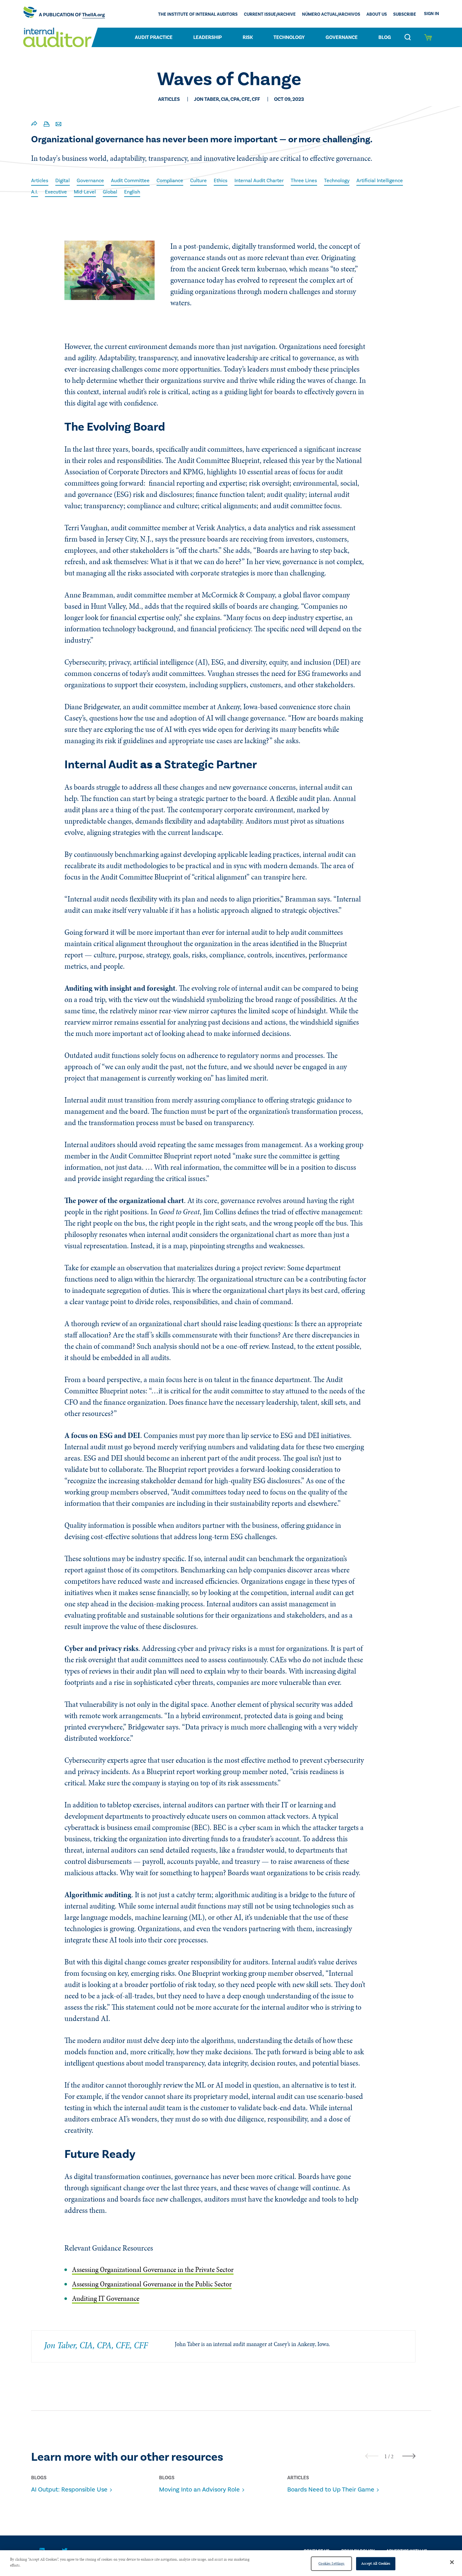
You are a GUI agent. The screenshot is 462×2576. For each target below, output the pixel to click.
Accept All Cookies (376, 2563)
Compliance (170, 181)
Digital (63, 181)
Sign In (432, 14)
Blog (385, 37)
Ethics (221, 181)
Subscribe (405, 14)
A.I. (35, 192)
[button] (386, 2456)
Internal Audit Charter (259, 181)
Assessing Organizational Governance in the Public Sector (152, 2284)
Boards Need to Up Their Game (331, 2490)
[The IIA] (64, 14)
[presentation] (372, 2456)
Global (110, 192)
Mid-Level (85, 192)
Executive (56, 192)
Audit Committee (130, 181)
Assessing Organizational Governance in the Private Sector (153, 2270)
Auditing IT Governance (106, 2298)
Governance (342, 37)
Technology (289, 37)
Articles (40, 181)
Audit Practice (154, 37)
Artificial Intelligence (380, 181)
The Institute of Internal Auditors (198, 14)
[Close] (452, 2562)
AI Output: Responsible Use (69, 2490)
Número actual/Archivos (331, 14)
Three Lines (304, 181)
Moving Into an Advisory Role (199, 2490)
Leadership (208, 37)
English (132, 192)
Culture (198, 181)
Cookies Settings (331, 2563)
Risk (248, 37)
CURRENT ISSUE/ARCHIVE (270, 14)
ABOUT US (377, 14)
